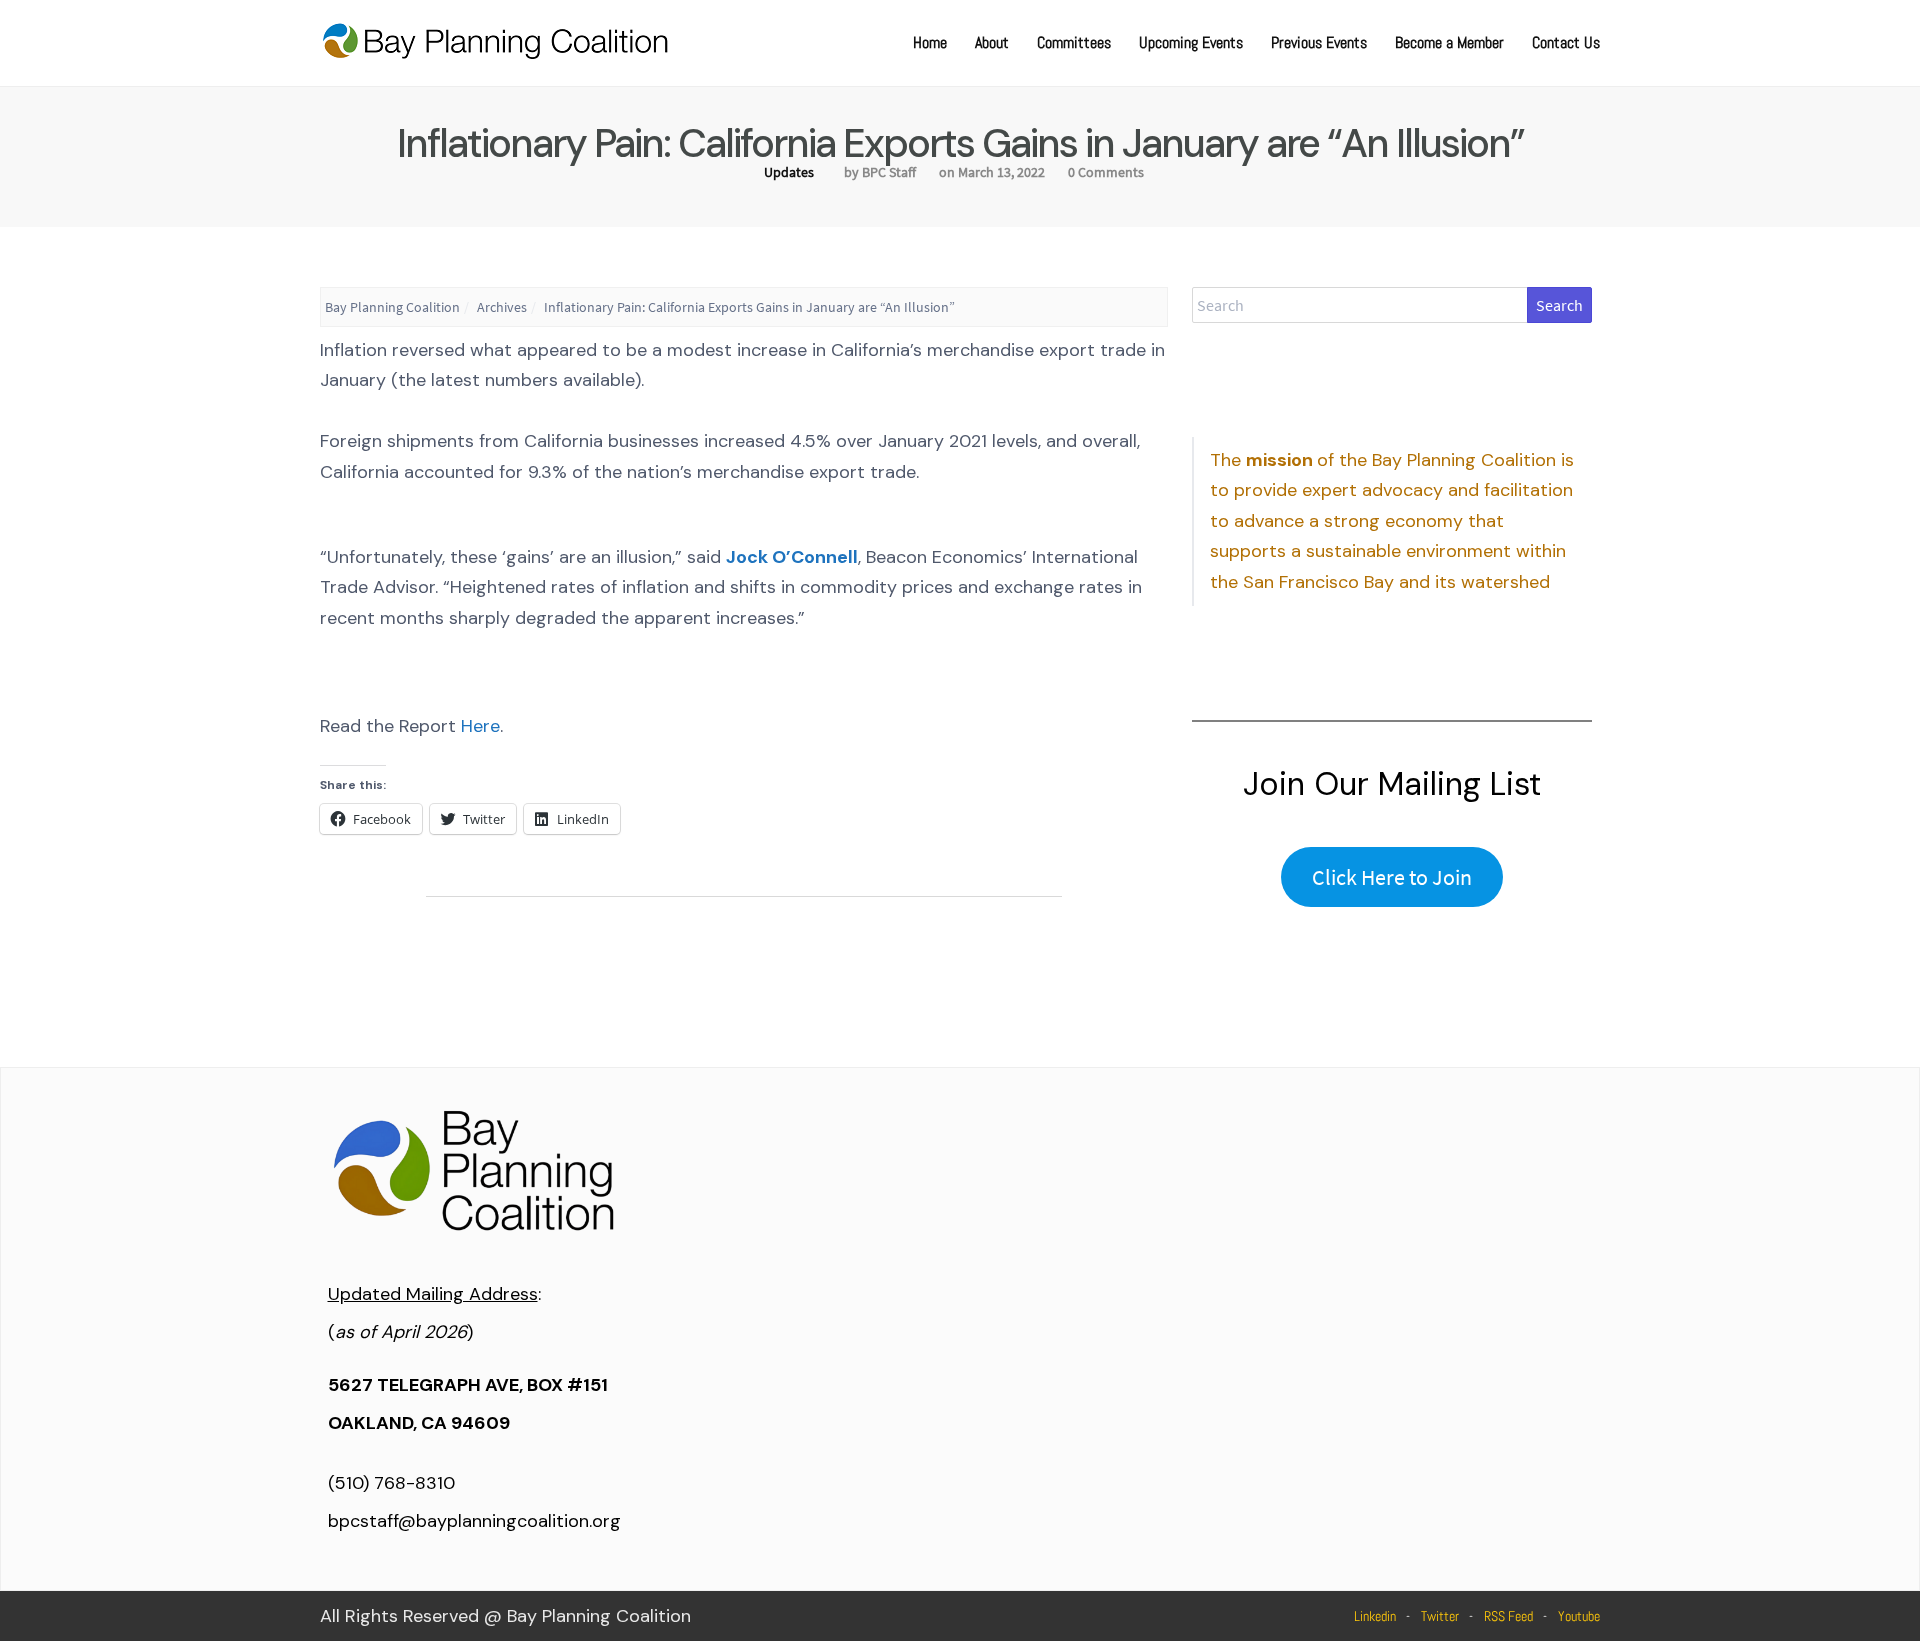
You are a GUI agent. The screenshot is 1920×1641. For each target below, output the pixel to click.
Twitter (1440, 1616)
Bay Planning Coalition (392, 307)
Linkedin (1375, 1616)
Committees (1074, 42)
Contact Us (1566, 42)
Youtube (1579, 1616)
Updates (789, 172)
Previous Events (1319, 42)
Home (930, 42)
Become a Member (1449, 42)
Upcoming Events (1191, 42)
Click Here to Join (1392, 877)
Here (480, 726)
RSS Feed (1508, 1616)
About (992, 42)
